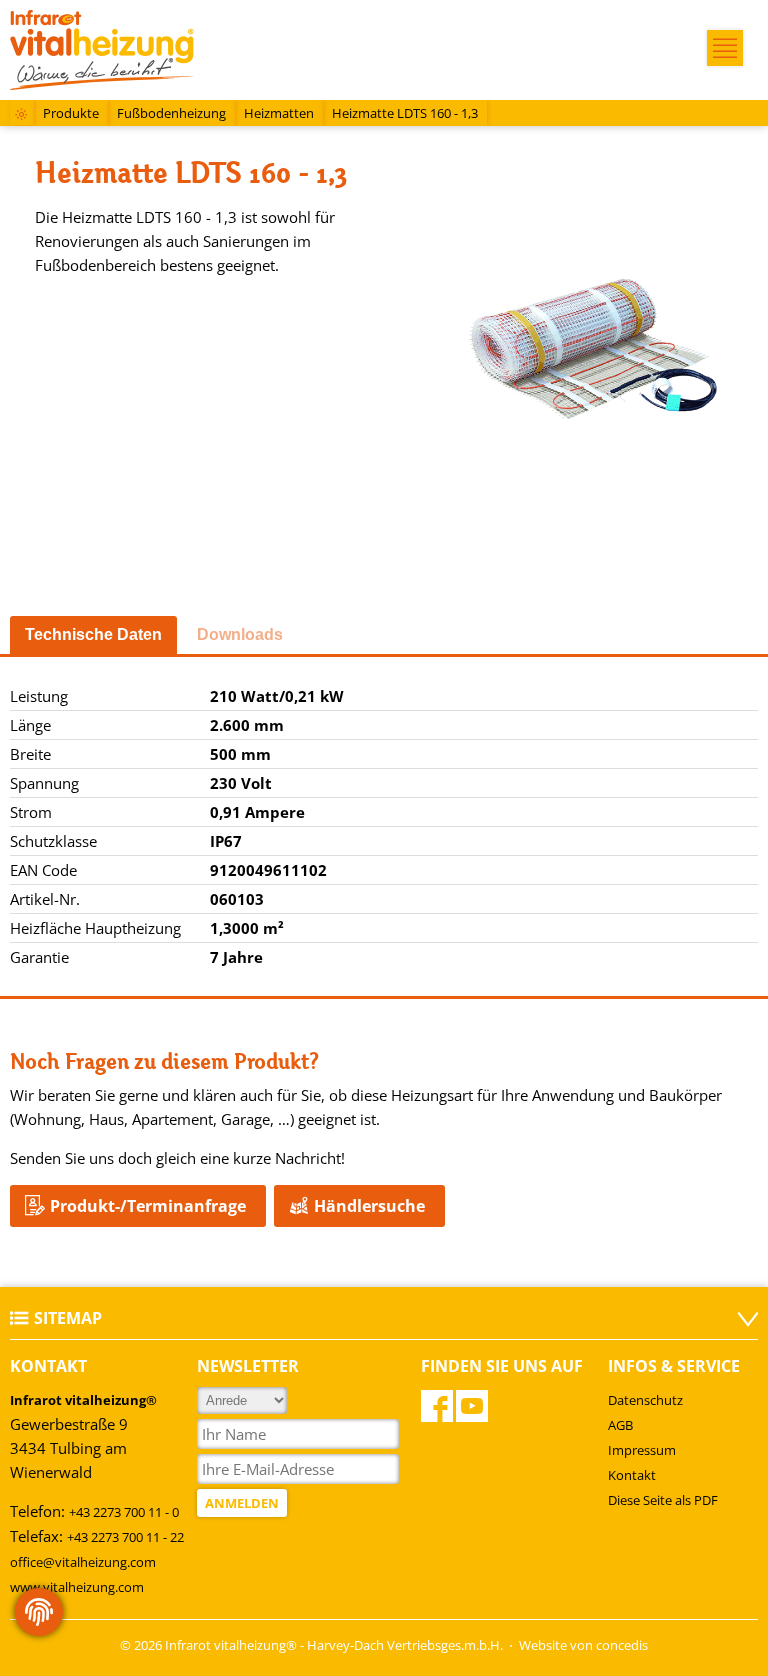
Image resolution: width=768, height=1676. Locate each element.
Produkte (71, 113)
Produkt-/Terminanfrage (148, 1206)
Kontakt (632, 1475)
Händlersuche (369, 1206)
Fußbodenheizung (171, 113)
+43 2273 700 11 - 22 (125, 1537)
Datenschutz (645, 1400)
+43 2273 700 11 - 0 (124, 1512)
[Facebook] (437, 1406)
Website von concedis (583, 1645)
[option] (593, 356)
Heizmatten (279, 113)
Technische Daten (93, 634)
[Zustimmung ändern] (39, 1612)
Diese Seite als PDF (663, 1500)
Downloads (240, 634)
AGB (620, 1425)
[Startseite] (21, 115)
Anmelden (242, 1503)
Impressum (642, 1450)
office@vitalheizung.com (83, 1562)
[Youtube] (472, 1406)
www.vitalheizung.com (77, 1587)
